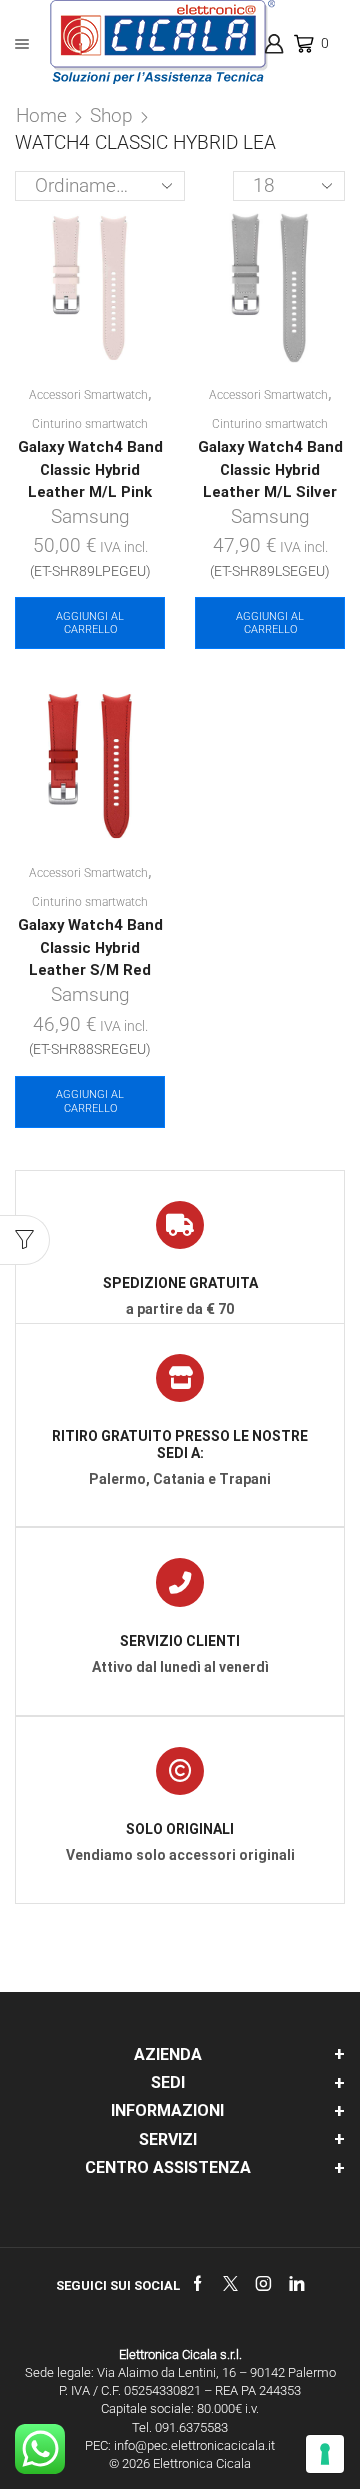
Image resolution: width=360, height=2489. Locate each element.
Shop (111, 115)
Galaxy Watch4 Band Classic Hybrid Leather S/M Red (90, 947)
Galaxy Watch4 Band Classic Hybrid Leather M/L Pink (90, 469)
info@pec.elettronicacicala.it (194, 2445)
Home (41, 115)
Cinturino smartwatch (90, 424)
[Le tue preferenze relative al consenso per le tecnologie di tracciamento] (325, 2454)
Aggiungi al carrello (90, 623)
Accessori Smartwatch (88, 395)
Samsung (90, 516)
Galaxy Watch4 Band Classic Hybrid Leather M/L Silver (270, 469)
